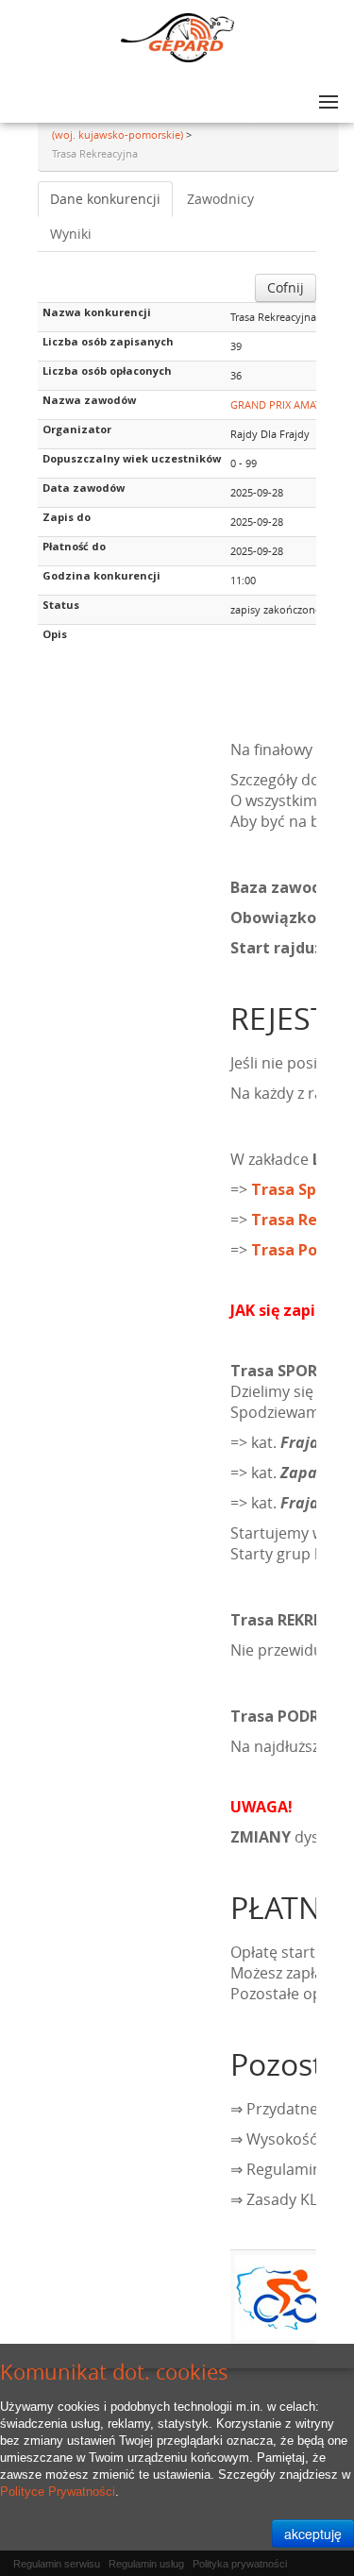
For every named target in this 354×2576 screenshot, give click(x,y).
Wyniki (71, 234)
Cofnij (286, 287)
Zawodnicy (220, 199)
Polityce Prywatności (58, 2492)
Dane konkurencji (105, 199)
